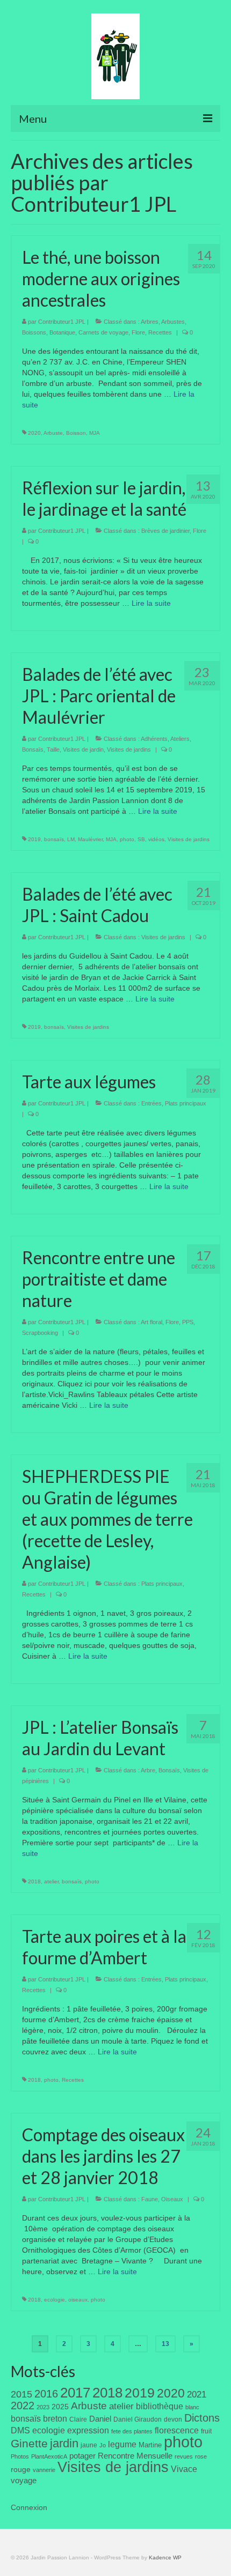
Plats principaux (186, 1103)
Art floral (151, 1322)
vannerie (44, 2470)
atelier (51, 1881)
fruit (206, 2431)
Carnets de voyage (103, 332)
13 (165, 2344)
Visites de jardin (83, 749)
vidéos (156, 839)
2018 (34, 1881)
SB (141, 839)
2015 (21, 2394)
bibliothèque (160, 2406)
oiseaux (78, 2300)
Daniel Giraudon (138, 2419)
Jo (103, 2445)
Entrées (151, 1103)
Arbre (148, 1770)
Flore (138, 332)
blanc (192, 2407)
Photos (20, 2456)
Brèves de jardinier (165, 531)
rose (201, 2456)
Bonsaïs (33, 749)
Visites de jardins (129, 749)
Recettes (160, 332)
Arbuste (53, 433)
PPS (188, 1322)
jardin (64, 2443)
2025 (60, 2407)
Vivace (184, 2469)
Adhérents (154, 739)
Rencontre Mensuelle (135, 2456)
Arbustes (173, 322)
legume (122, 2444)
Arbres (150, 322)
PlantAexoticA (49, 2456)
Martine (150, 2445)
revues (184, 2456)
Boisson (76, 433)
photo (127, 839)
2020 (34, 433)
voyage (24, 2480)
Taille (53, 749)
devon (173, 2419)
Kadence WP (165, 2558)
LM (71, 839)
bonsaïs (54, 839)
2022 (23, 2406)
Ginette (29, 2444)
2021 (197, 2395)
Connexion (29, 2507)
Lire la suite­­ (151, 603)
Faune (150, 2199)
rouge (21, 2470)
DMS (20, 2430)
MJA (95, 433)
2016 (46, 2394)
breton (55, 2418)
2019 (34, 839)
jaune (89, 2445)
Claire (78, 2419)
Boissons (34, 332)
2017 (75, 2393)
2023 (43, 2407)
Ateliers (180, 739)
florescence (177, 2430)
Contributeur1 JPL (62, 322)
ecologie (55, 2300)
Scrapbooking (40, 1333)
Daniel (100, 2419)
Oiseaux (172, 2199)
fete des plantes (132, 2431)
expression (88, 2430)
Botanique (62, 332)
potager (82, 2456)
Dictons (202, 2418)
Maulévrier (90, 839)
